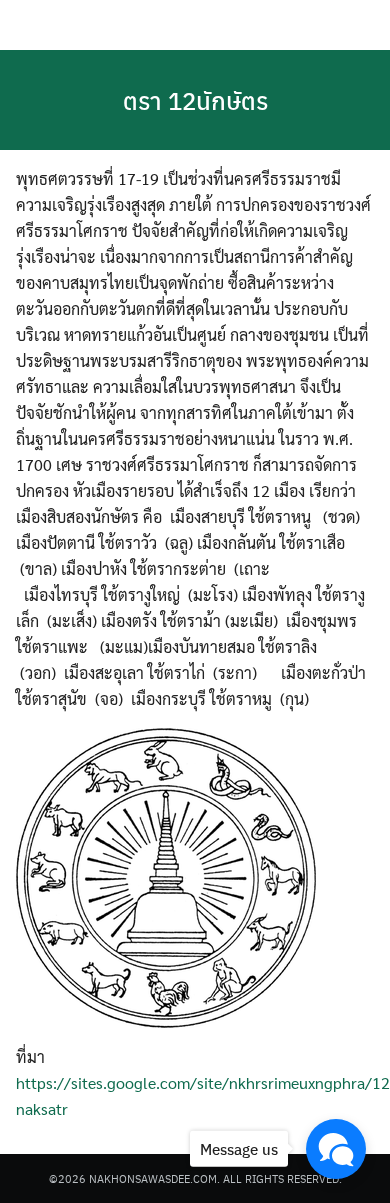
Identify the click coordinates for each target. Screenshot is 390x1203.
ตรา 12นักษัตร (195, 100)
